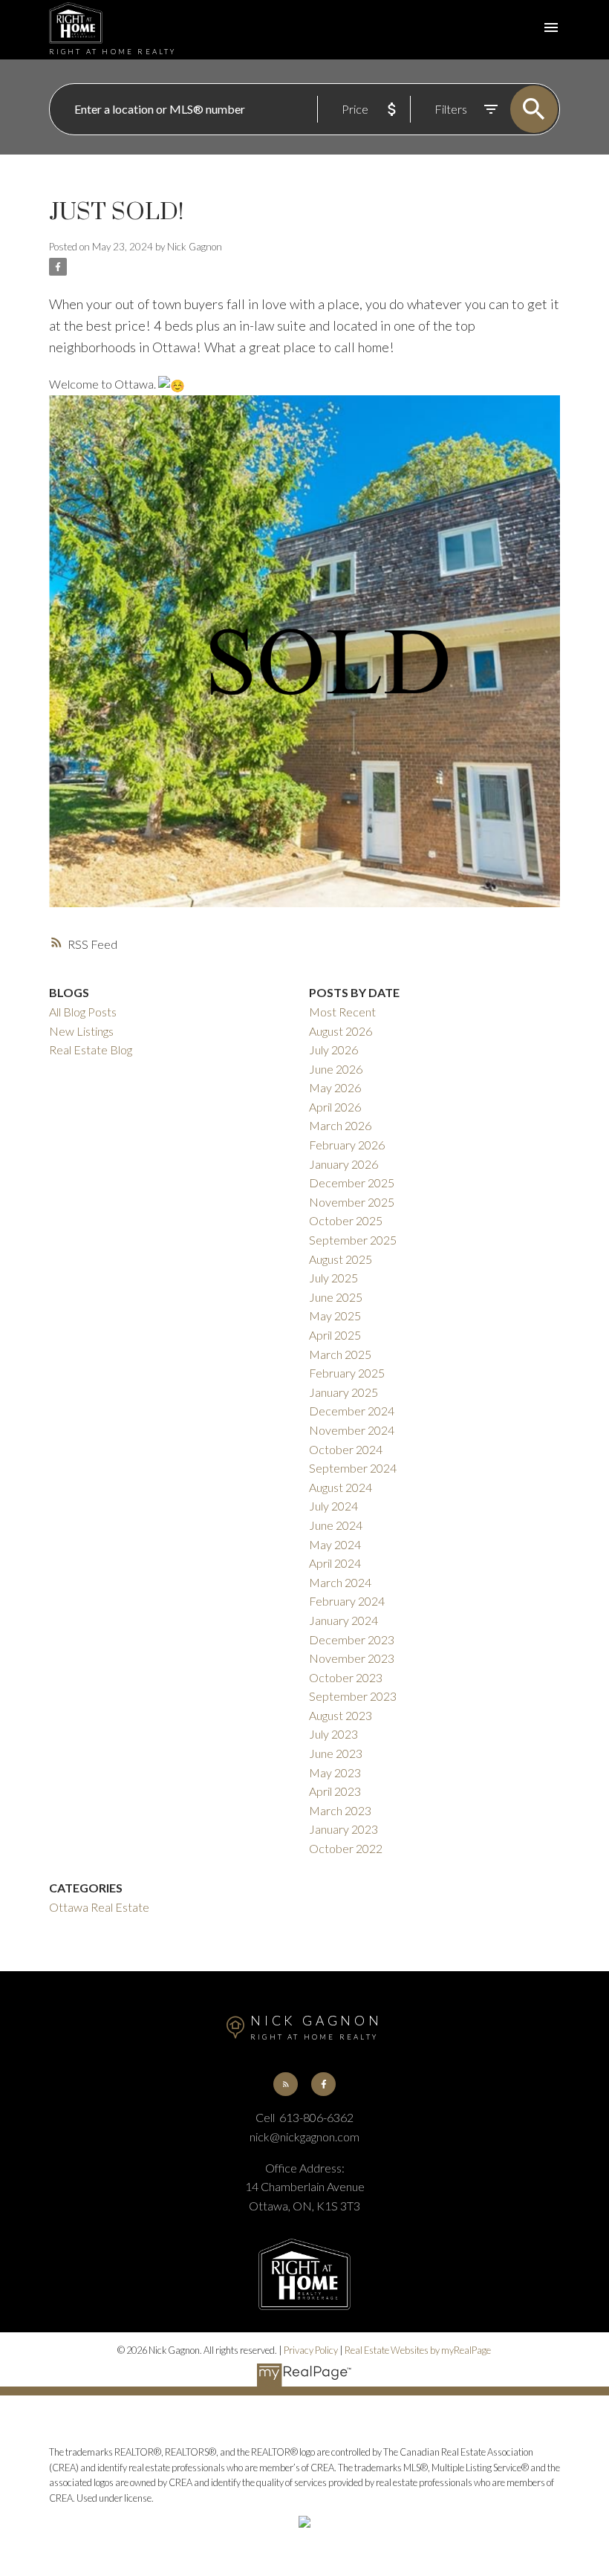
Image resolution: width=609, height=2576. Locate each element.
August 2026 (341, 1031)
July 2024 (333, 1506)
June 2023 (336, 1753)
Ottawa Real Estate (99, 1907)
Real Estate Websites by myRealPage (418, 2350)
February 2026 (347, 1145)
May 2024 (335, 1544)
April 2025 (335, 1335)
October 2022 (346, 1848)
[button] (286, 2085)
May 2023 (335, 1772)
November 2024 (352, 1430)
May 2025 (335, 1315)
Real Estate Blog (91, 1049)
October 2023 (346, 1677)
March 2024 (340, 1582)
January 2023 (343, 1829)
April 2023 (335, 1791)
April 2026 (335, 1107)
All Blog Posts (83, 1012)
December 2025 (352, 1182)
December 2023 (352, 1639)
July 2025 (333, 1278)
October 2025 (346, 1220)
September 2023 (353, 1696)
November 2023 (352, 1658)
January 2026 (343, 1164)
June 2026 (336, 1069)
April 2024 (335, 1563)
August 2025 (341, 1259)
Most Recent (342, 1012)
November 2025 (352, 1202)
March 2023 (340, 1810)
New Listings (81, 1031)
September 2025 (353, 1240)
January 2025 (343, 1392)
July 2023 (333, 1734)
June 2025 (336, 1297)
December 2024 (352, 1411)
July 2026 (333, 1049)
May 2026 (335, 1087)
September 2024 (353, 1468)
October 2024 (346, 1449)
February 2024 (347, 1601)
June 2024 (336, 1525)
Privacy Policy (311, 2350)
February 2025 (347, 1373)
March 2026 (340, 1125)
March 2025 (340, 1354)
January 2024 (343, 1620)
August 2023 (341, 1715)
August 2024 (341, 1487)
